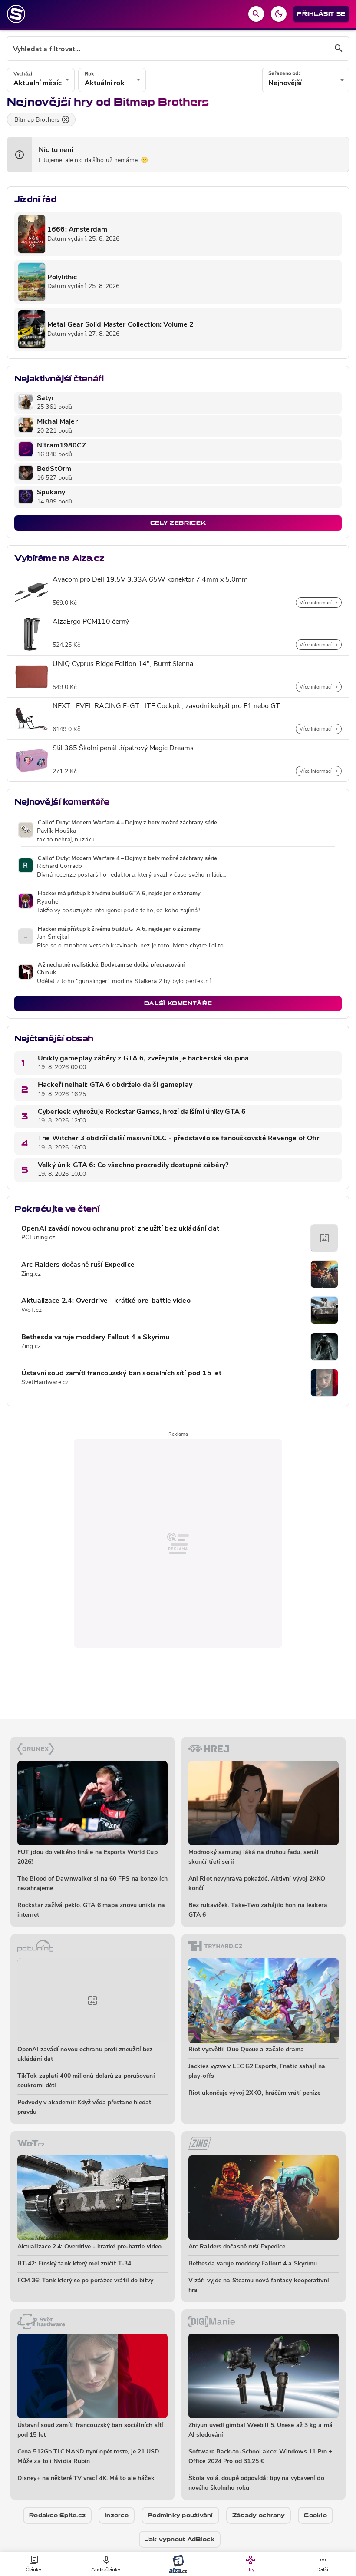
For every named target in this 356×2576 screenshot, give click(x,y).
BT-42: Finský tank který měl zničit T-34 (74, 2264)
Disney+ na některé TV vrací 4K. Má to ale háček (86, 2478)
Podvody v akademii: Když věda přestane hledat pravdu (84, 2107)
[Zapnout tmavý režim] (279, 14)
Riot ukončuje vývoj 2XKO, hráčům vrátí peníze (255, 2093)
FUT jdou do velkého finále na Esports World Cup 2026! (87, 1857)
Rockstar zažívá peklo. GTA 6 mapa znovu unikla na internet (91, 1910)
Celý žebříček (178, 523)
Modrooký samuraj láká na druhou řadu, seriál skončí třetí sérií (254, 1857)
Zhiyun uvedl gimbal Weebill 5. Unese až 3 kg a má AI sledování (260, 2430)
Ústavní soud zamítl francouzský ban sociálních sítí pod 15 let (121, 1374)
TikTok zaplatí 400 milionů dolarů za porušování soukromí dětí (86, 2081)
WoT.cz (31, 1310)
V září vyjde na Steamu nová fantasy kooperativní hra (259, 2286)
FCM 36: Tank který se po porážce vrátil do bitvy (85, 2281)
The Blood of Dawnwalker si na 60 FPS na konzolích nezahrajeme (92, 1884)
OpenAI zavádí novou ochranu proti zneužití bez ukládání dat (120, 1229)
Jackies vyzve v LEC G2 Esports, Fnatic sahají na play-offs (257, 2071)
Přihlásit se (321, 14)
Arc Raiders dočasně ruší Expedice (78, 1265)
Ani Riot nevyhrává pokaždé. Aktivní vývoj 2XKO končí (257, 1884)
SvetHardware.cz (45, 1382)
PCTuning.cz (38, 1238)
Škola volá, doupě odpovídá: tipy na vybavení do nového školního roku (256, 2483)
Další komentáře (178, 1003)
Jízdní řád (35, 199)
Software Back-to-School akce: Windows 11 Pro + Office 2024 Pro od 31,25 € (260, 2457)
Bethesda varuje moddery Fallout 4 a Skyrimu (95, 1338)
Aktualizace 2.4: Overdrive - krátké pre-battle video (106, 1301)
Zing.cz (31, 1274)
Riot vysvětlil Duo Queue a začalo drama (246, 2050)
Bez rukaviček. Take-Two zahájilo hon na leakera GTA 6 (258, 1910)
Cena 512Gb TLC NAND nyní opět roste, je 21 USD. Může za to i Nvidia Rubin (89, 2457)
